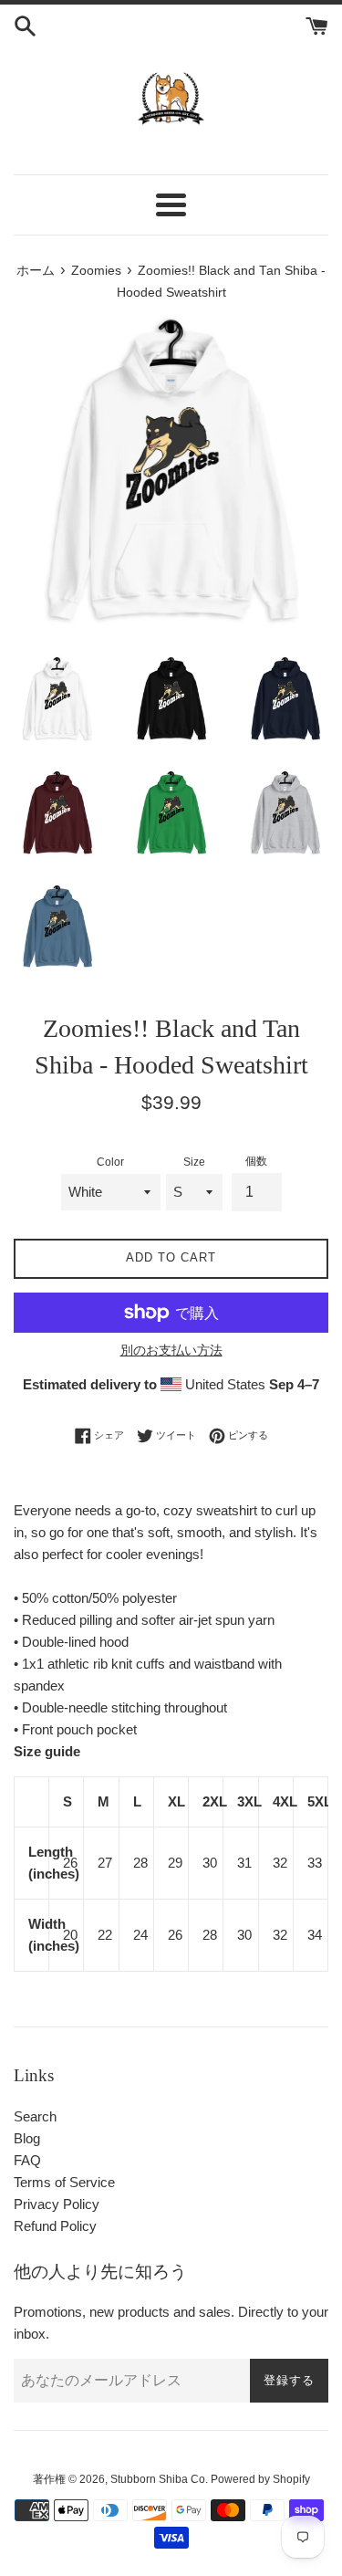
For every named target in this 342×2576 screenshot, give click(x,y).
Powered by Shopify (260, 2479)
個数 (256, 1161)
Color (110, 1162)
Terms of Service (64, 2182)
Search (35, 2116)
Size (194, 1162)
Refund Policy (55, 2226)
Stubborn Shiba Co (158, 2479)
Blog (27, 2138)
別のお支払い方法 (171, 1350)
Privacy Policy (57, 2204)
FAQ (27, 2160)
